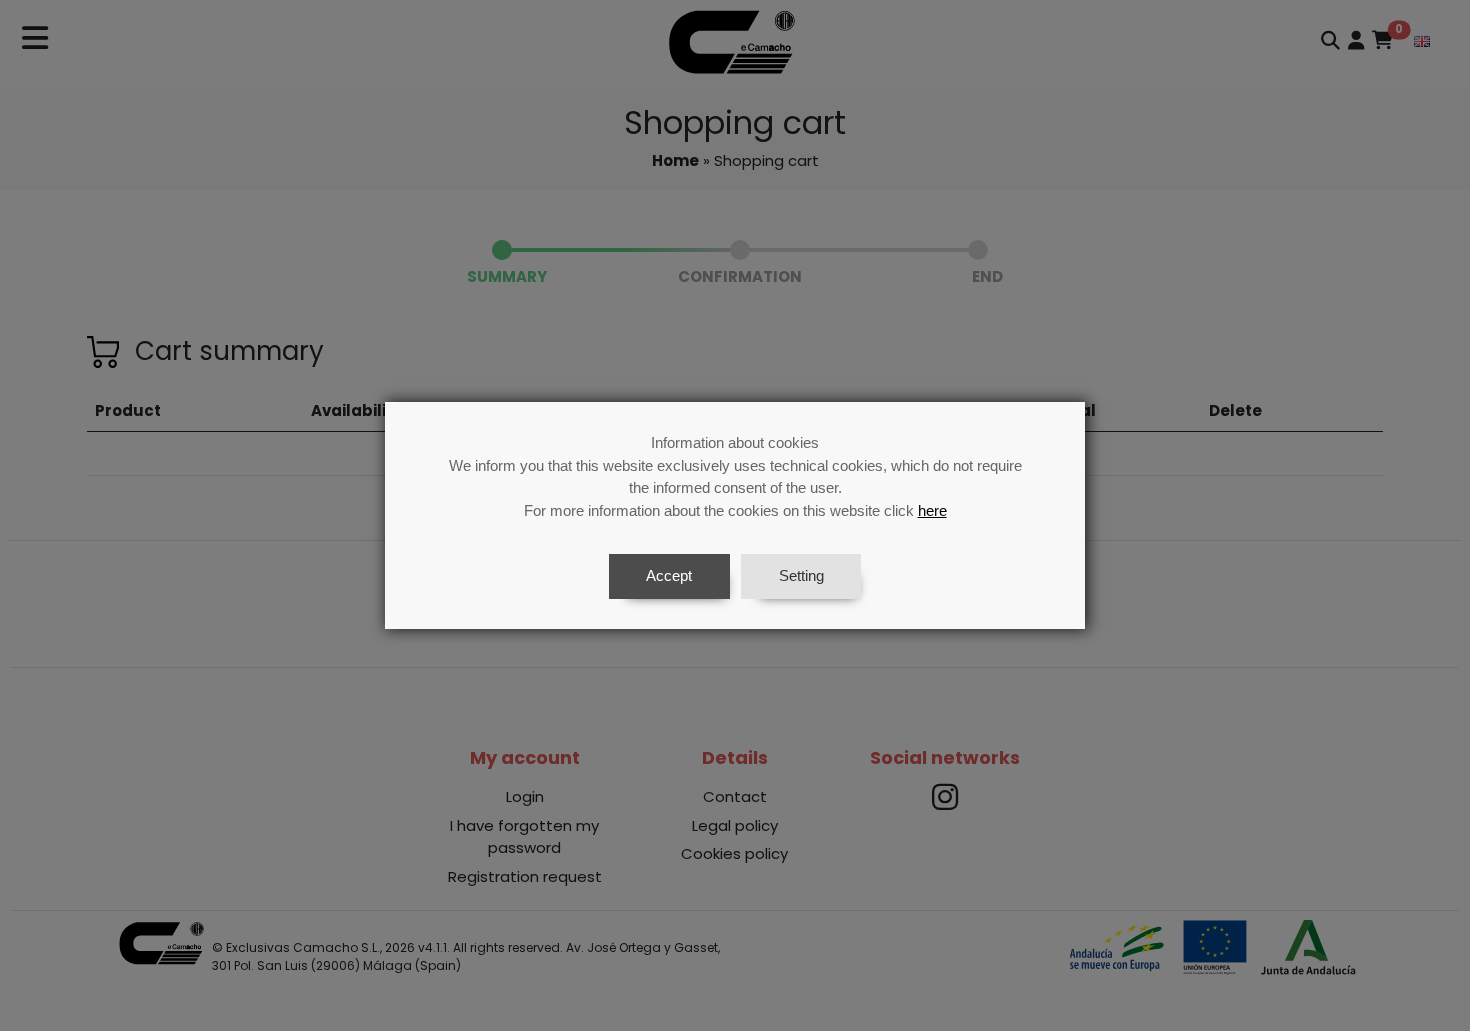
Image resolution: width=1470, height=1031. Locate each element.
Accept (669, 575)
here (932, 510)
